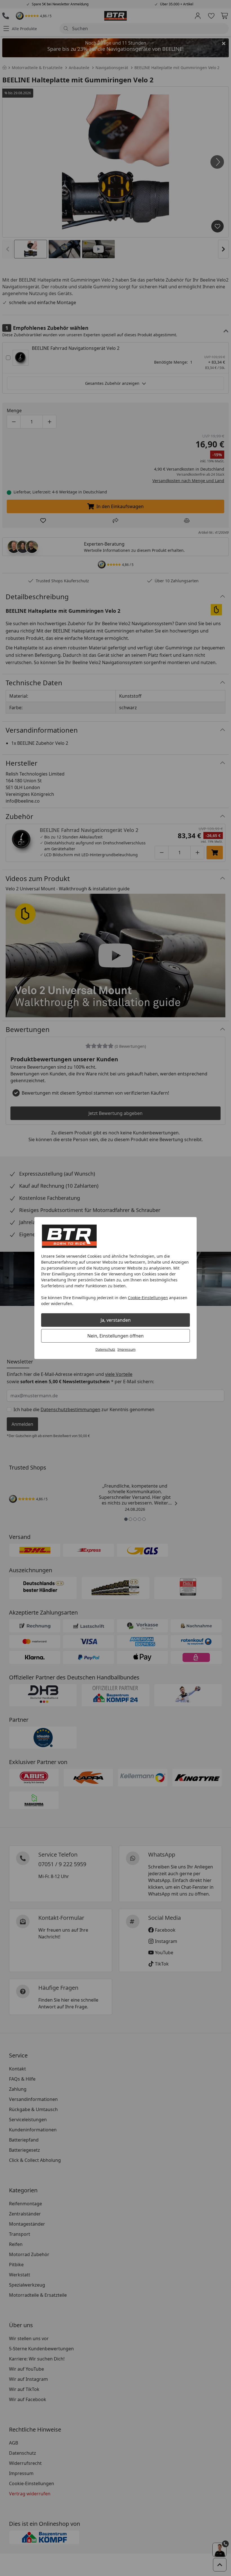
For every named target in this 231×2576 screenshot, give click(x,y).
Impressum (126, 1350)
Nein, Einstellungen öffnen (115, 1336)
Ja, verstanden (116, 1320)
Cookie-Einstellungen (148, 1298)
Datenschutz (105, 1350)
